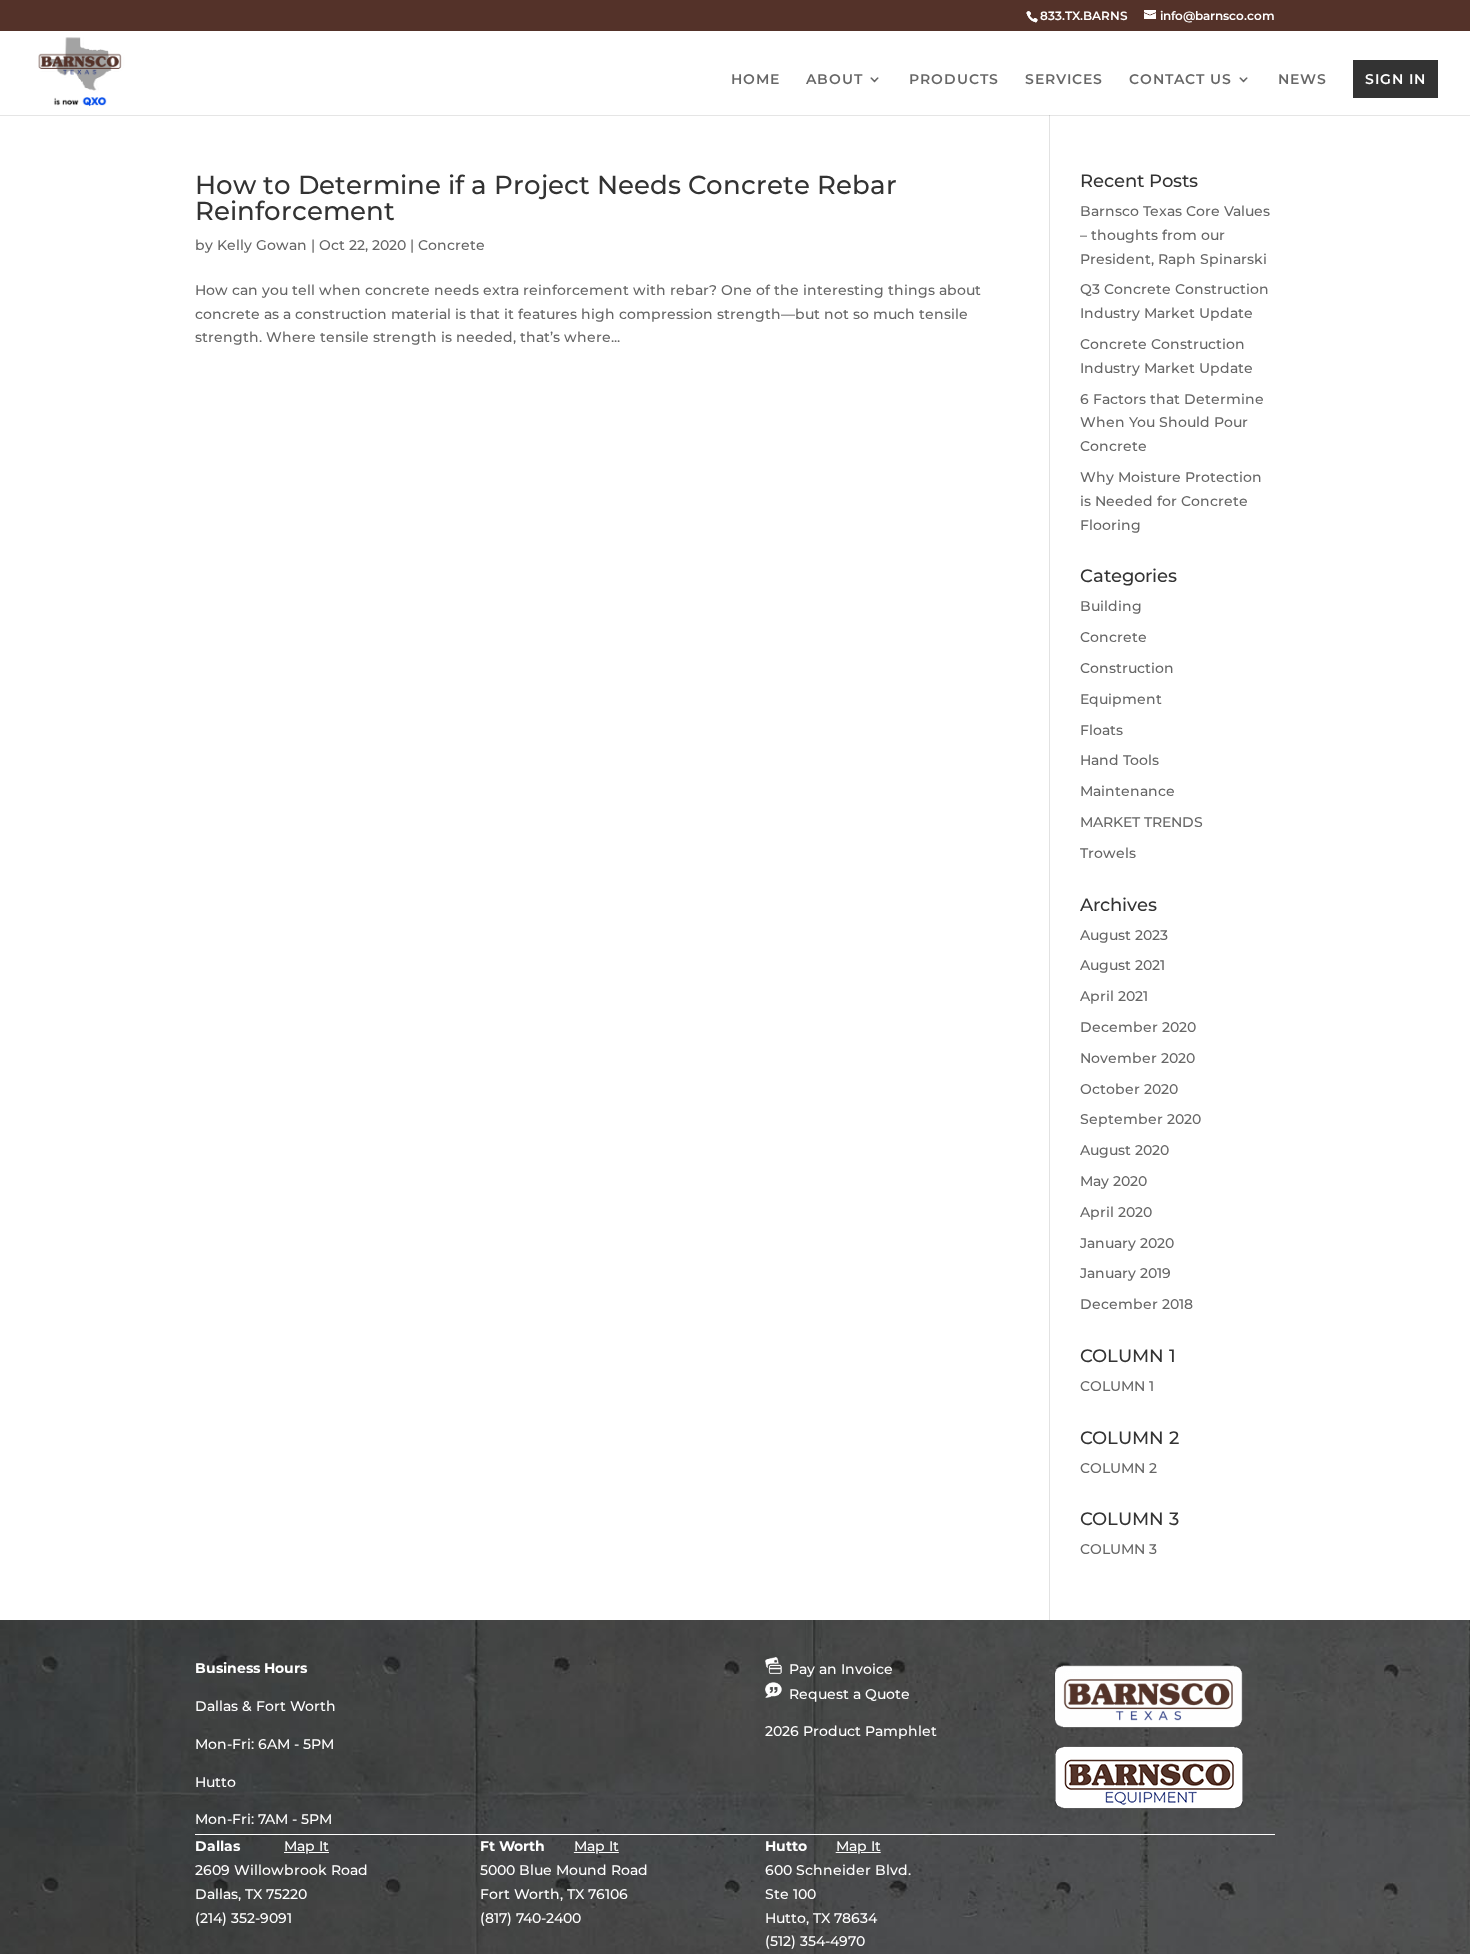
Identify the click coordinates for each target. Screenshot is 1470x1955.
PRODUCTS (954, 80)
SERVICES (1064, 80)
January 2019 (1125, 1273)
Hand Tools (1119, 760)
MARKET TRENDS (1141, 822)
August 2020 (1124, 1150)
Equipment (1121, 699)
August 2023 (1124, 935)
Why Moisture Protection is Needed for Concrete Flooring (1171, 501)
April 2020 (1116, 1212)
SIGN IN (1395, 79)
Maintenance (1127, 791)
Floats (1101, 730)
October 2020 (1129, 1089)
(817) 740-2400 (530, 1918)
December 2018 (1136, 1304)
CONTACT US (1180, 80)
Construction (1127, 668)
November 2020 (1137, 1058)
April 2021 (1114, 996)
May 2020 (1113, 1181)
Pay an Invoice (839, 1669)
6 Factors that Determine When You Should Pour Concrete (1172, 423)
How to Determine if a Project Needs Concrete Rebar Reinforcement (546, 198)
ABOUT (834, 80)
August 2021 (1122, 965)
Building (1111, 606)
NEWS (1302, 80)
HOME (755, 80)
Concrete (451, 245)
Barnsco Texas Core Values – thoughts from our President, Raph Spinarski (1175, 235)
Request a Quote (847, 1693)
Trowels (1108, 853)
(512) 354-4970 (815, 1941)
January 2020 (1127, 1243)
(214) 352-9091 (243, 1918)
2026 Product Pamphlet (851, 1731)
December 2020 (1138, 1027)
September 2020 (1140, 1119)
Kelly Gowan (262, 245)
